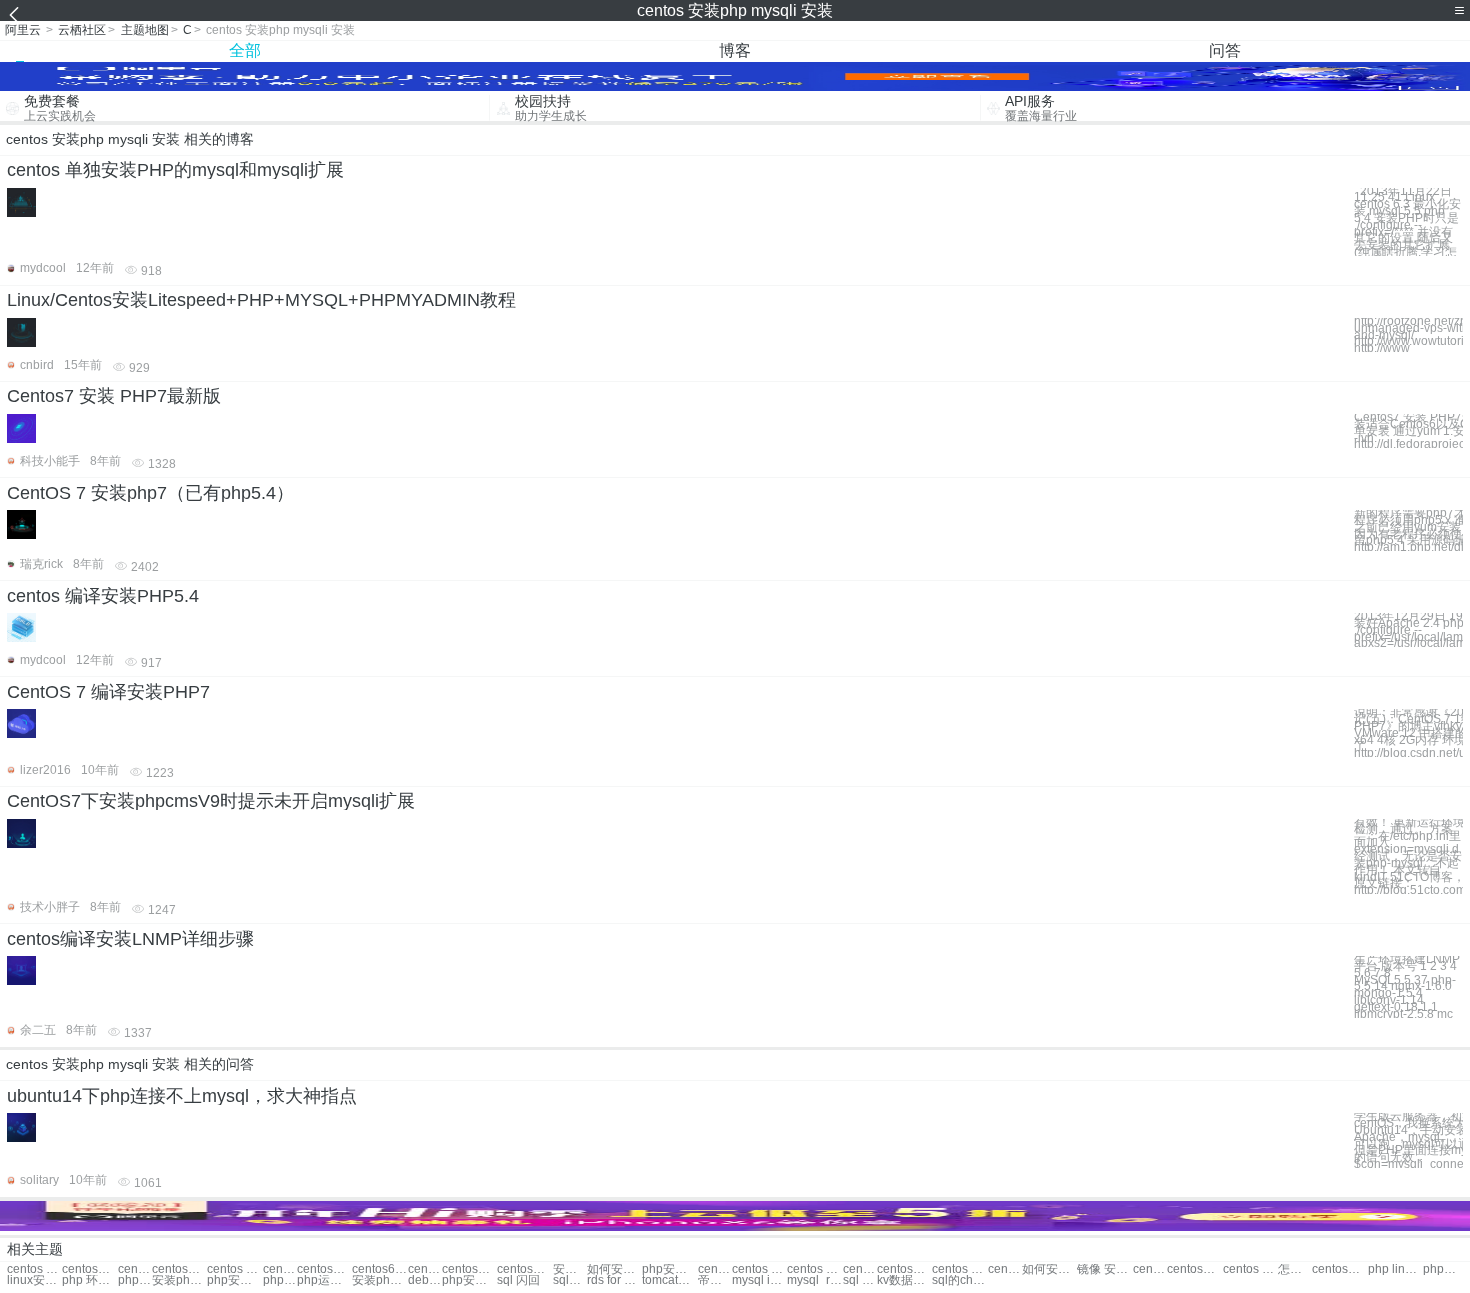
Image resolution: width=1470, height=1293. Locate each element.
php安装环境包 (234, 1280)
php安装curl (469, 1280)
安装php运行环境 (379, 1280)
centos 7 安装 (1250, 1269)
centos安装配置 (1339, 1269)
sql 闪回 (518, 1280)
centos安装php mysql (324, 1269)
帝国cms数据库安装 (715, 1280)
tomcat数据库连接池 (669, 1280)
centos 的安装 (959, 1269)
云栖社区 (82, 30)
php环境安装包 (1440, 1269)
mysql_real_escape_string (814, 1280)
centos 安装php (135, 1269)
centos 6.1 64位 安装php (425, 1269)
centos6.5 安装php (379, 1269)
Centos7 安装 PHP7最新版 (114, 396)
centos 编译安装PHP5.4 (103, 596)
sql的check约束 (959, 1280)
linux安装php (34, 1280)
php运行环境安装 (324, 1280)
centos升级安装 (860, 1269)
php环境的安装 (135, 1280)
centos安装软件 (904, 1269)
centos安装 (469, 1269)
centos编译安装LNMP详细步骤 (130, 939)
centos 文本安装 (1150, 1269)
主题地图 (145, 30)
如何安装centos (1049, 1269)
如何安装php (614, 1269)
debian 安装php (425, 1280)
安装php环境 (570, 1269)
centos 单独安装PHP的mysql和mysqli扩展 (175, 170)
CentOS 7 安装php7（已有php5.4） (150, 493)
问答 (1225, 50)
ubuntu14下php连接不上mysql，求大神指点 (182, 1096)
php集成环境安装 (280, 1280)
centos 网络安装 (759, 1269)
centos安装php (89, 1269)
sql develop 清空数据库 (860, 1280)
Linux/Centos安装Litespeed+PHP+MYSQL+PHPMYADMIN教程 (261, 300)
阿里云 (23, 30)
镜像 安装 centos (1104, 1269)
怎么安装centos (1295, 1269)
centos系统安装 (715, 1269)
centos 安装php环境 (234, 1269)
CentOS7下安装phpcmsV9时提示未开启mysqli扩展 (211, 801)
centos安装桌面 (1194, 1269)
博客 (735, 50)
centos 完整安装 (814, 1269)
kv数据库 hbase (904, 1280)
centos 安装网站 (1005, 1269)
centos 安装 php (34, 1269)
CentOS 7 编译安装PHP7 (108, 692)
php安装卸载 (669, 1269)
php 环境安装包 (89, 1280)
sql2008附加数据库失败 (570, 1280)
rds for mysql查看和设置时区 (614, 1280)
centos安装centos (524, 1269)
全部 (245, 50)
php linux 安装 (1395, 1269)
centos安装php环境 (280, 1269)
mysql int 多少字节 (759, 1280)
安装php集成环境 (179, 1280)
